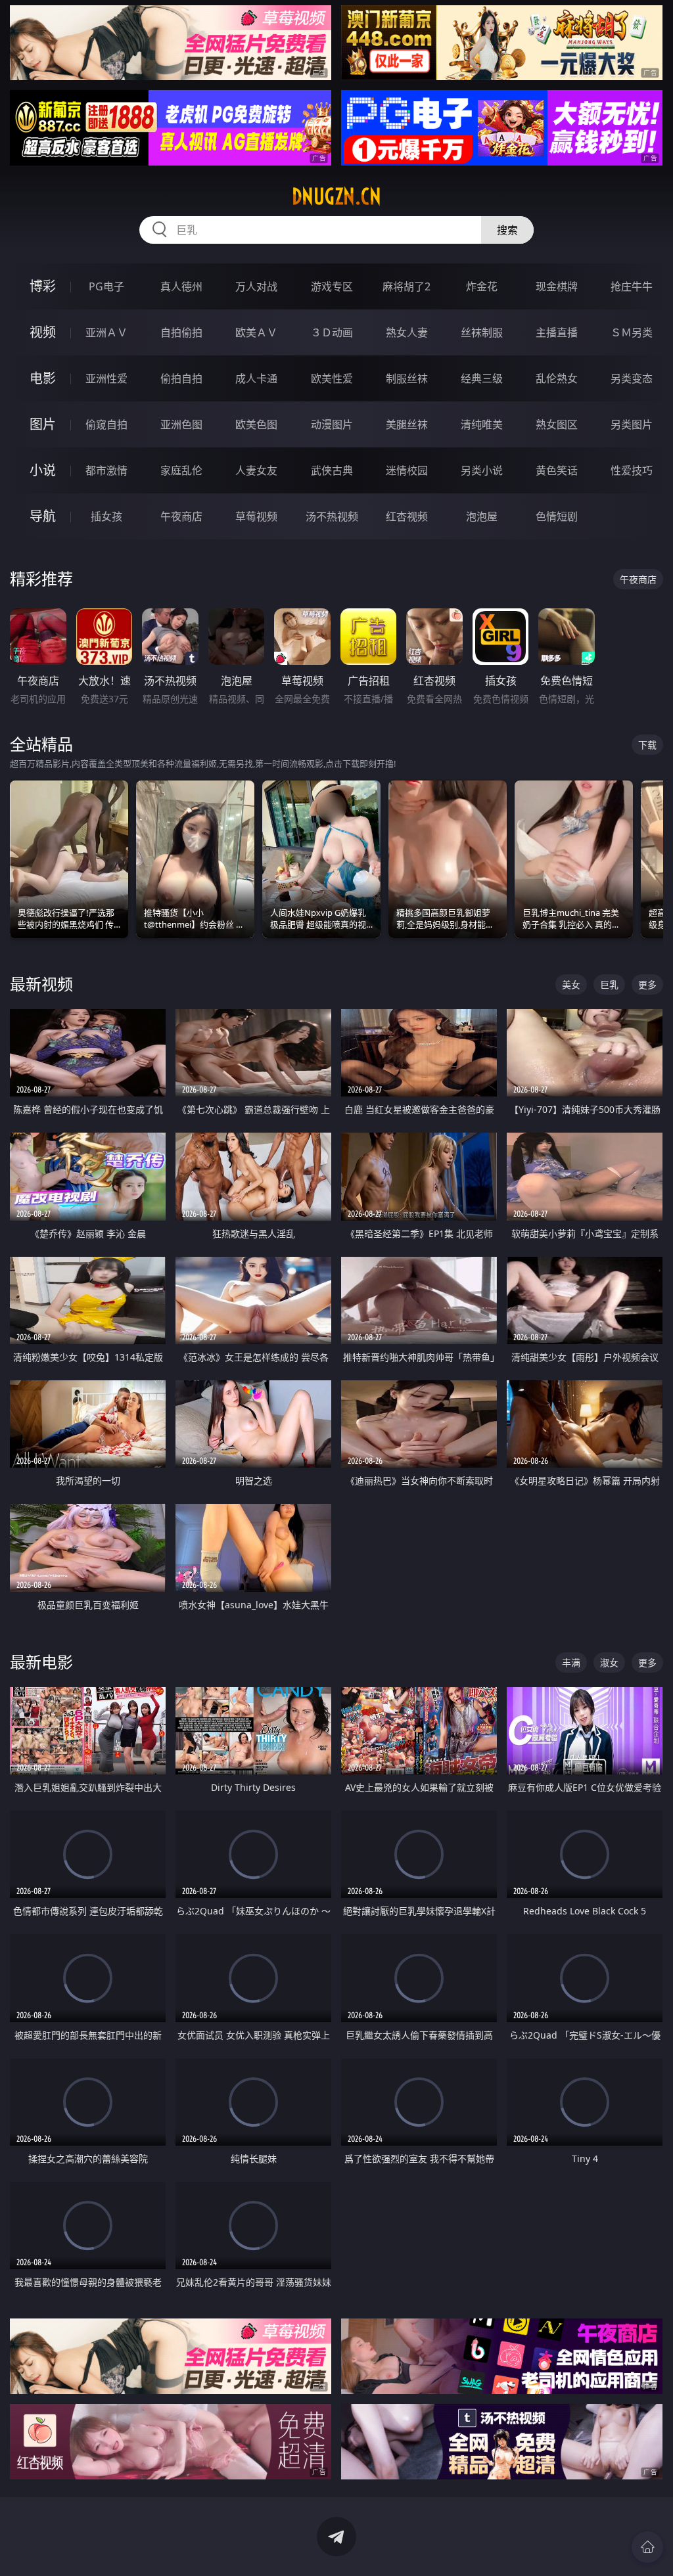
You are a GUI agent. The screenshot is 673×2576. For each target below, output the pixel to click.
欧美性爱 (332, 378)
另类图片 (632, 424)
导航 (43, 516)
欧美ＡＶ (256, 332)
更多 (647, 984)
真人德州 (181, 286)
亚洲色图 (181, 424)
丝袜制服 (482, 332)
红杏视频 (407, 516)
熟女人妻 (407, 332)
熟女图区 (557, 424)
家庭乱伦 (181, 470)
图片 (43, 424)
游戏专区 (332, 286)
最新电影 (41, 1662)
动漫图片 (332, 424)
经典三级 (482, 378)
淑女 (609, 1662)
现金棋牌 (557, 286)
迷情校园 (407, 470)
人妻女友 (256, 470)
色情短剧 (557, 516)
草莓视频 (256, 516)
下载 (647, 745)
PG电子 (106, 286)
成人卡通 (256, 378)
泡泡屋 (482, 516)
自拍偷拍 (181, 332)
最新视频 (41, 984)
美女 (571, 984)
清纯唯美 (482, 424)
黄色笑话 (557, 470)
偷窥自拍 (106, 424)
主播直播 (557, 332)
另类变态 (632, 378)
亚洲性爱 (106, 378)
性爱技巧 (632, 470)
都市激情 (106, 470)
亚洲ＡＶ (106, 332)
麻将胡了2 (406, 286)
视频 (43, 332)
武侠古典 (332, 470)
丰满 (571, 1662)
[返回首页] (647, 2547)
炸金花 (482, 286)
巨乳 (609, 984)
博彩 (43, 286)
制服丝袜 (407, 378)
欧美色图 (256, 424)
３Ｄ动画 (332, 332)
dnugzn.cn (336, 196)
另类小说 (482, 470)
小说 (43, 470)
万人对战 (256, 286)
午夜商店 (181, 516)
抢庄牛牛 (632, 286)
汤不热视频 (332, 516)
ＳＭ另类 (632, 332)
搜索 (507, 230)
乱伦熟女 (557, 378)
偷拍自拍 (181, 378)
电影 (43, 378)
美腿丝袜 (407, 424)
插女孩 (106, 516)
